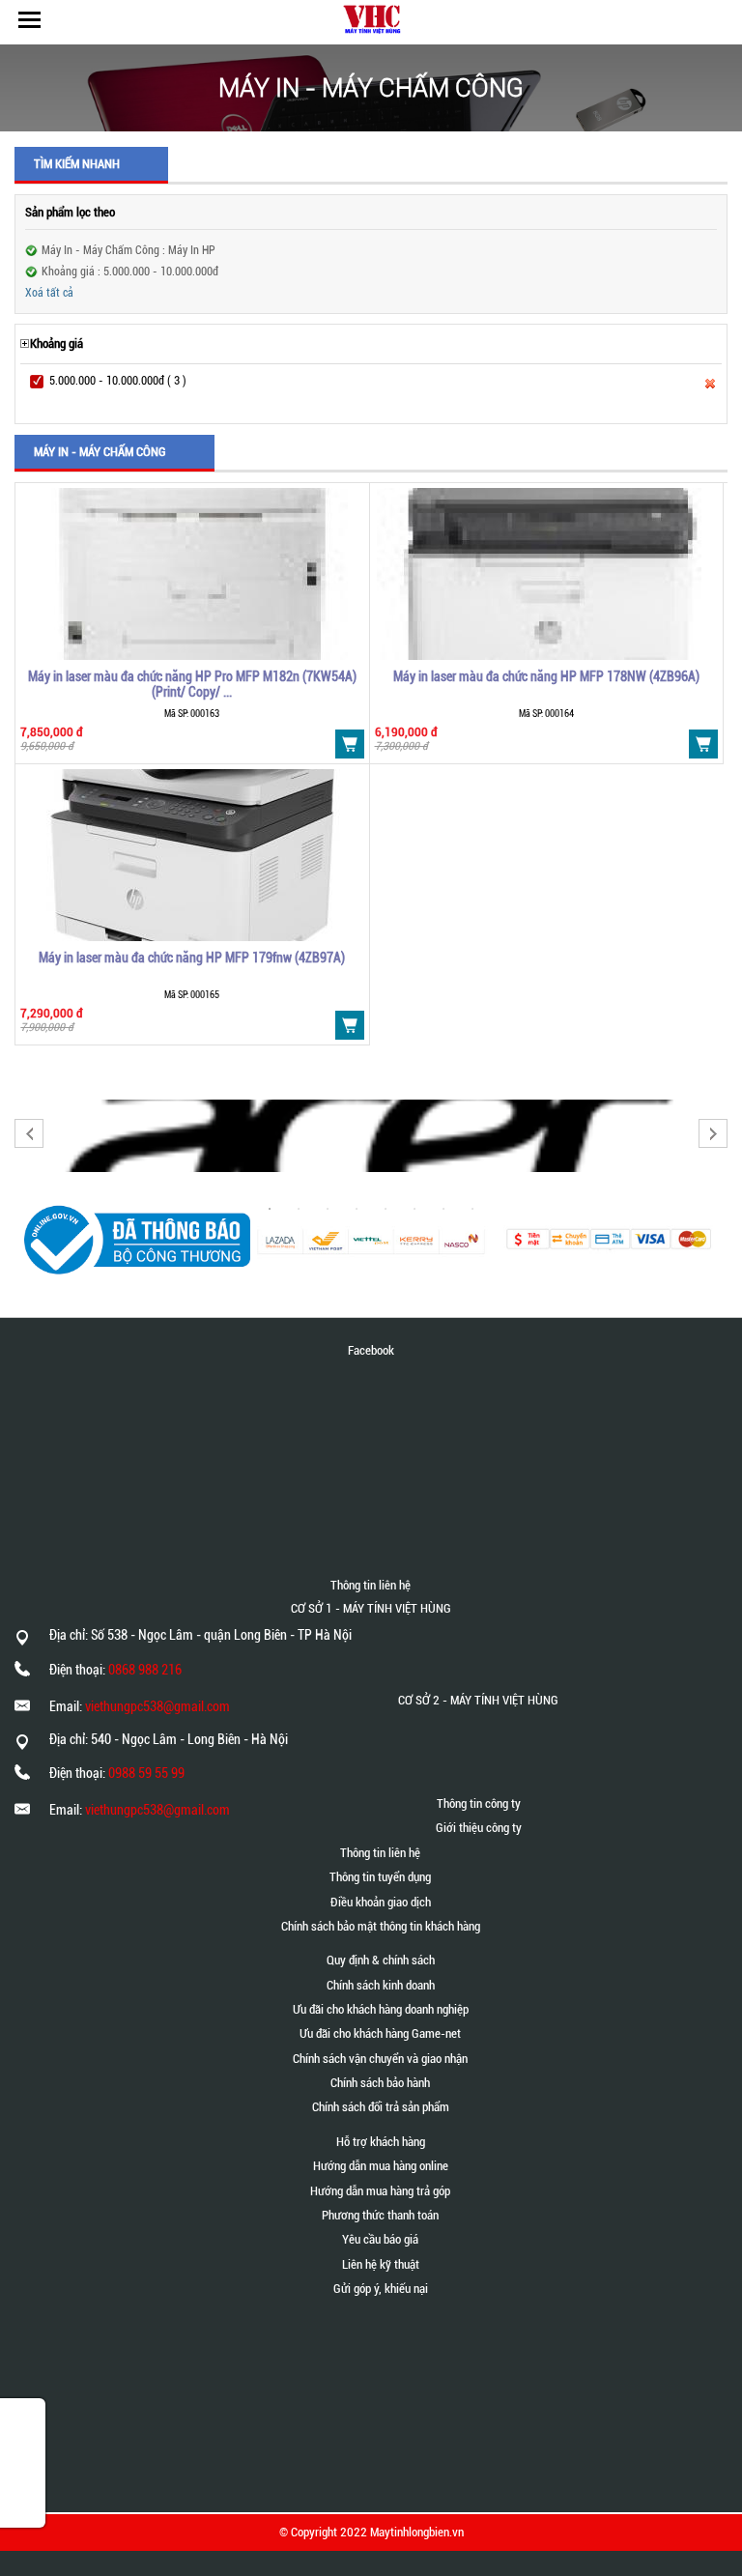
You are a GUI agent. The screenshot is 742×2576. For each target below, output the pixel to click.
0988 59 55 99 (146, 1773)
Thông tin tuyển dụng (380, 1877)
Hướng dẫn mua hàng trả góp (380, 2191)
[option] (371, 1136)
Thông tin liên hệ (380, 1853)
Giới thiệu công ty (479, 1828)
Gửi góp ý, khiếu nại (381, 2289)
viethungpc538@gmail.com (157, 1706)
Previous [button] (29, 1133)
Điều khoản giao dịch (381, 1902)
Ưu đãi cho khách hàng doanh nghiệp (381, 2009)
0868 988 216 (145, 1670)
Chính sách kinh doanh (381, 1985)
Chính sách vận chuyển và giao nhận (380, 2059)
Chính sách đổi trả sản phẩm (381, 2107)
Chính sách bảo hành (380, 2083)
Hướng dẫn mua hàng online (381, 2166)
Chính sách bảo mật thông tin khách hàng (381, 1926)
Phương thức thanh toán (380, 2215)
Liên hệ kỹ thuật (381, 2264)
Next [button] (713, 1133)
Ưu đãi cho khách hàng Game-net (380, 2033)
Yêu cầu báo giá (380, 2239)
